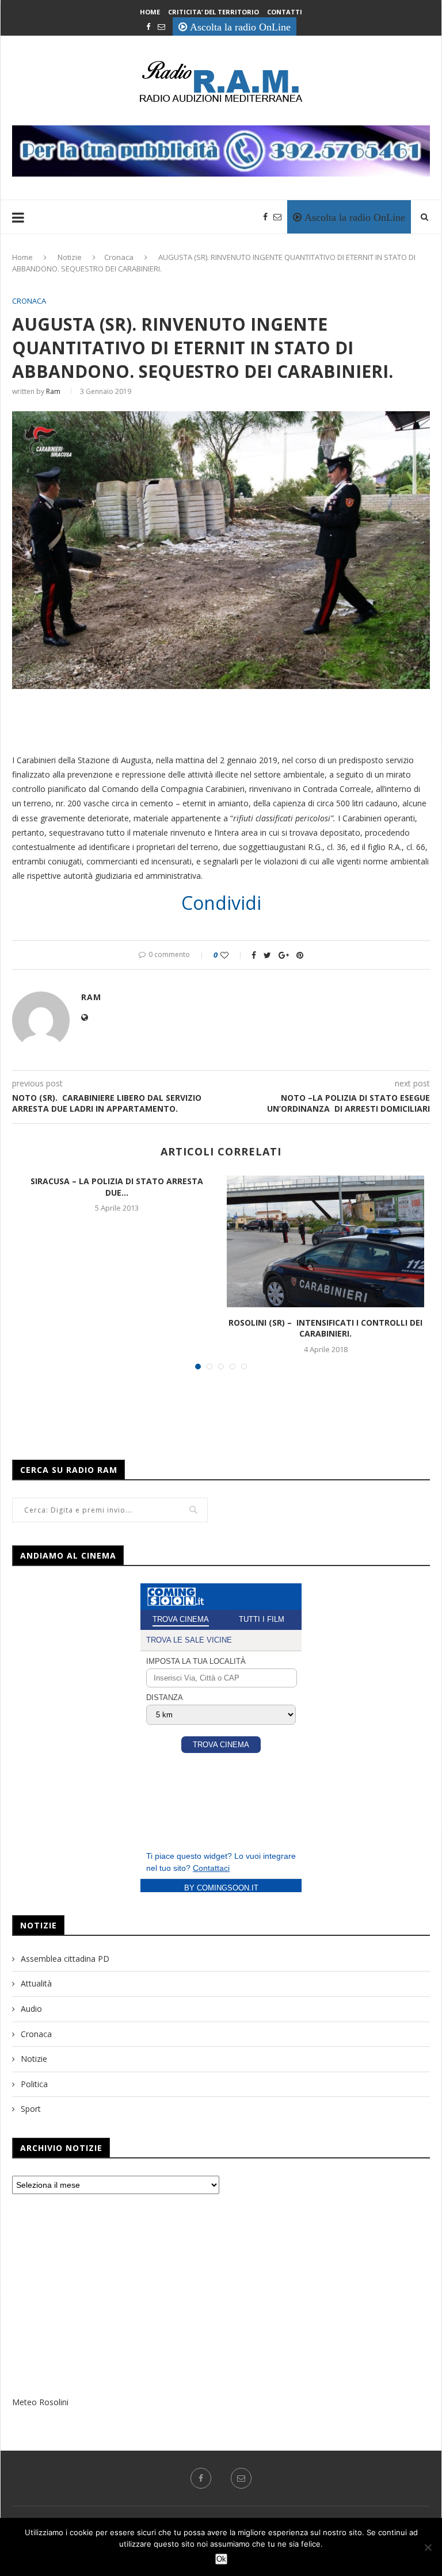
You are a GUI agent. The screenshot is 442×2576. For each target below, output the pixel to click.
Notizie (70, 257)
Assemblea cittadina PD (65, 1959)
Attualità (36, 1983)
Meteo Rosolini (40, 2402)
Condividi (221, 903)
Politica (34, 2084)
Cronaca (119, 257)
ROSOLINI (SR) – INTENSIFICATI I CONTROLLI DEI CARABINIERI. (325, 1328)
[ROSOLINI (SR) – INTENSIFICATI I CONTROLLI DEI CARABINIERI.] (325, 1241)
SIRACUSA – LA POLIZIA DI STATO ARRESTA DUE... (117, 1187)
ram (53, 391)
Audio (31, 2009)
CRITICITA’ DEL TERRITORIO (214, 12)
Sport (31, 2109)
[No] (428, 2547)
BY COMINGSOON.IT (221, 1888)
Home (150, 12)
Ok (221, 2559)
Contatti (285, 12)
